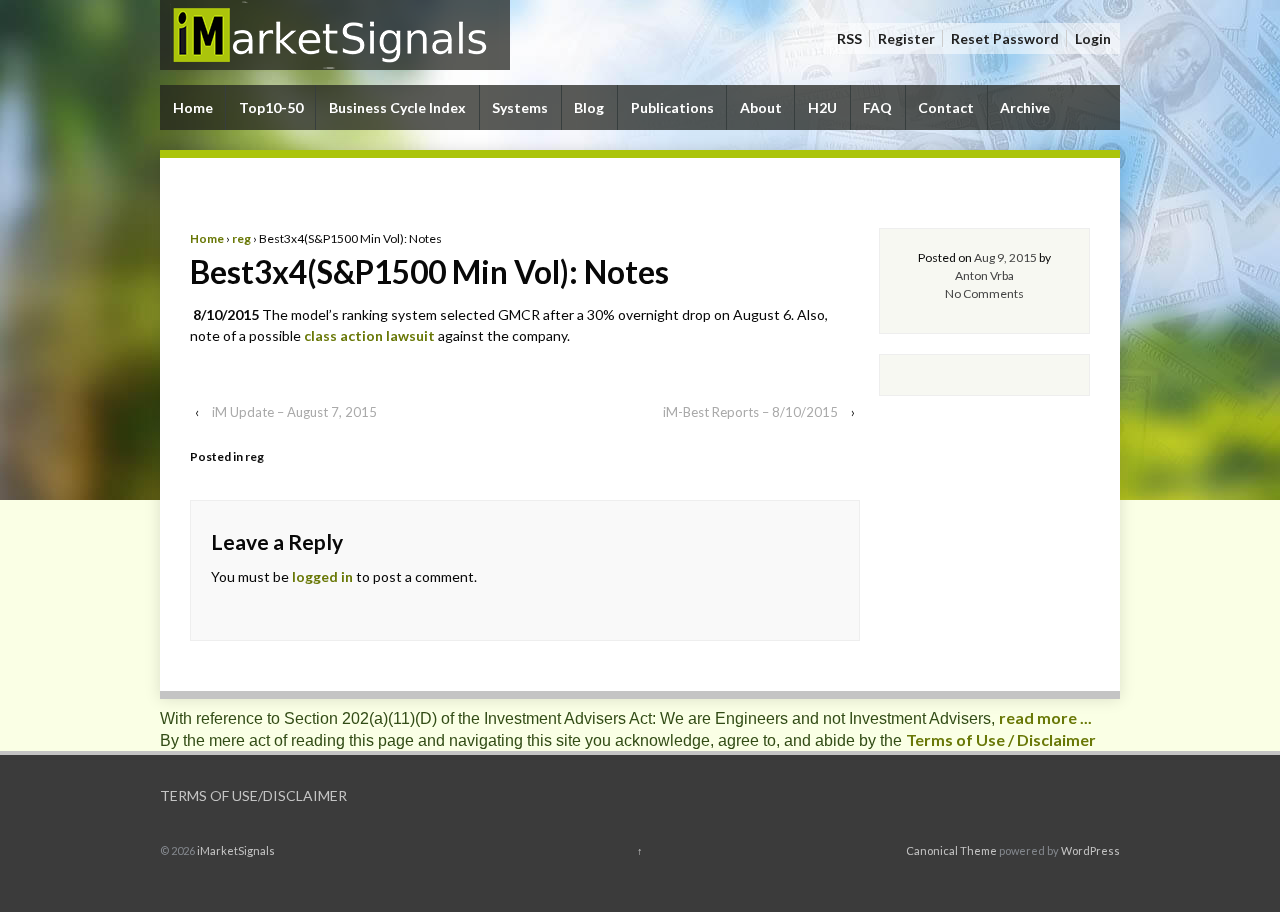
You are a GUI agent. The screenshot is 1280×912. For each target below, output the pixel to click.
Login (1093, 38)
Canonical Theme (951, 850)
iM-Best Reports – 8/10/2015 (750, 412)
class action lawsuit (369, 335)
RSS (849, 38)
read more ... (1045, 717)
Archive (1025, 107)
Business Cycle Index (397, 107)
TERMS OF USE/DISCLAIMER (253, 795)
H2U (822, 107)
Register (906, 38)
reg (241, 238)
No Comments (984, 293)
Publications (672, 107)
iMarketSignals (235, 850)
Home (193, 107)
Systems (520, 107)
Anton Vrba (984, 275)
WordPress (1090, 850)
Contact (946, 107)
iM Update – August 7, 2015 (294, 412)
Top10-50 (271, 107)
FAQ (877, 107)
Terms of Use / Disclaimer (1001, 739)
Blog (589, 107)
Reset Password (1005, 38)
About (761, 107)
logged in (322, 576)
